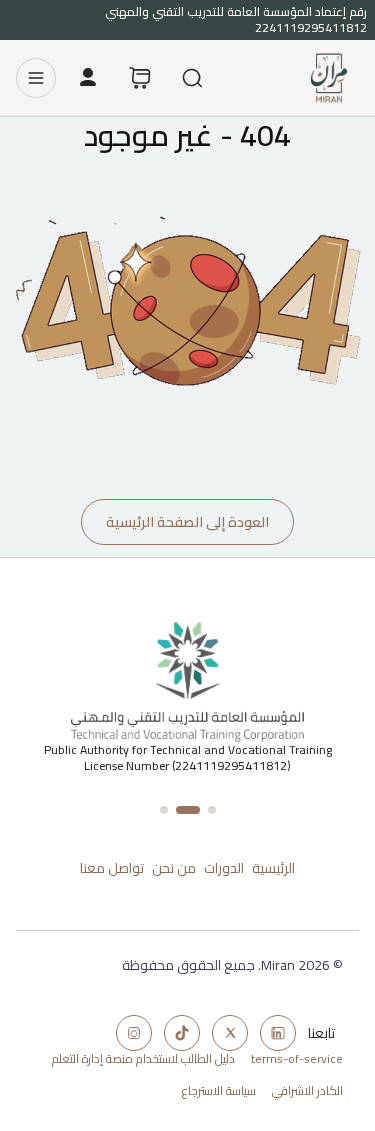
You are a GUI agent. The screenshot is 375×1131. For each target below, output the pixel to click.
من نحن (174, 868)
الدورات (224, 868)
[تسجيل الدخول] (88, 78)
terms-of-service (297, 1059)
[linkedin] (278, 1033)
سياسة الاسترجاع (219, 1091)
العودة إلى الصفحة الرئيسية (187, 522)
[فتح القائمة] (36, 78)
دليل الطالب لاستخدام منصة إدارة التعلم (143, 1059)
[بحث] (192, 78)
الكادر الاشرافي (307, 1091)
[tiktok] (182, 1033)
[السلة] (140, 78)
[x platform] (230, 1033)
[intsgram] (134, 1033)
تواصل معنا (112, 868)
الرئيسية (273, 868)
